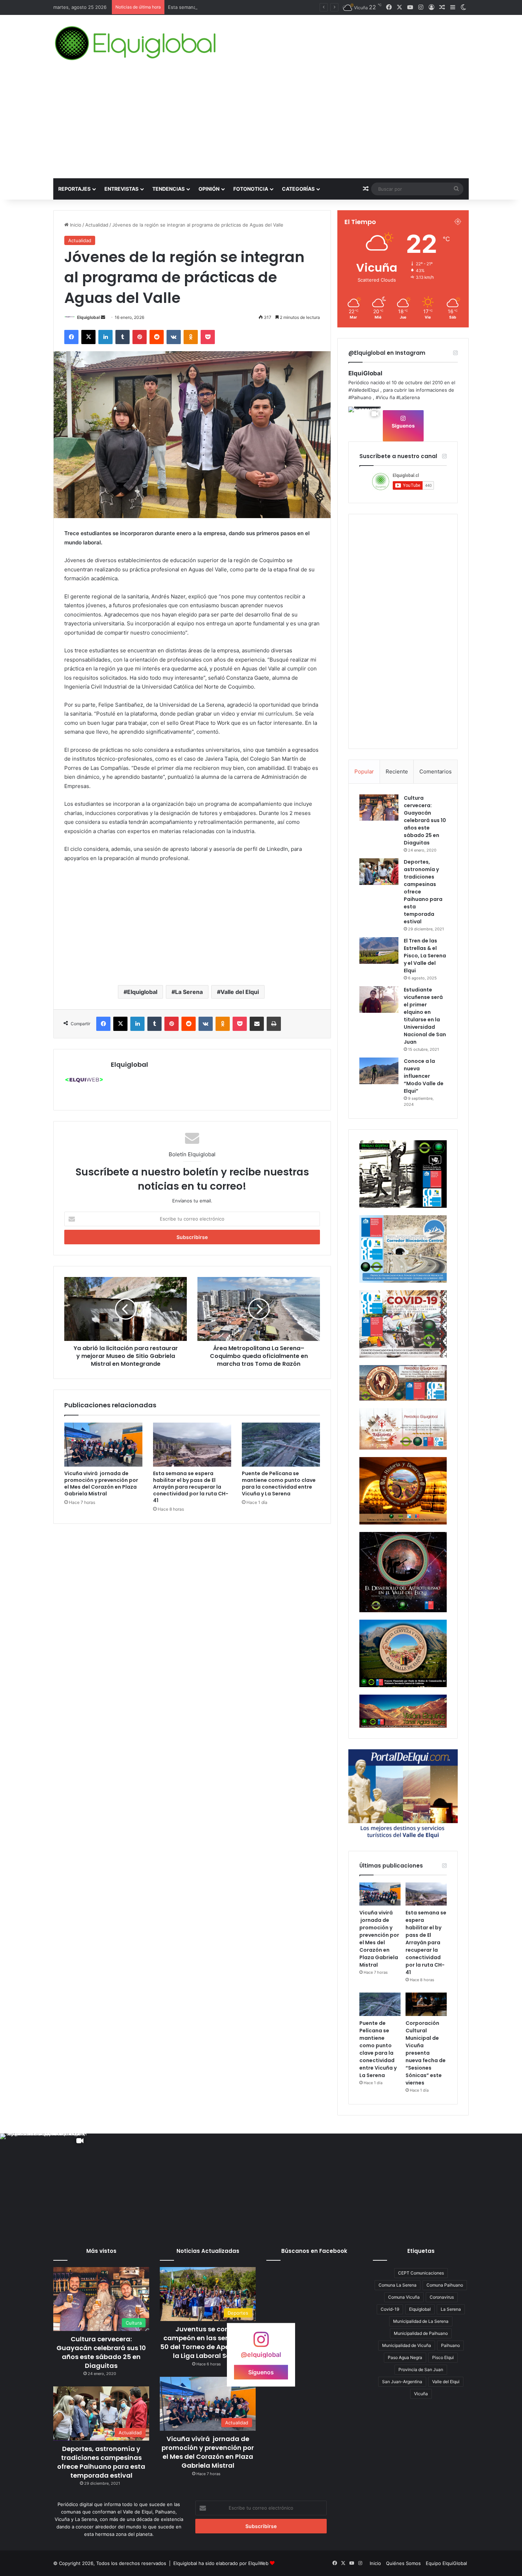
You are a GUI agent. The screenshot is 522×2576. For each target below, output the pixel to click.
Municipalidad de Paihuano (421, 2333)
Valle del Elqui (240, 992)
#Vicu (382, 397)
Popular (364, 771)
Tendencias (168, 189)
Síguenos (403, 426)
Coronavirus (442, 2297)
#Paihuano (360, 397)
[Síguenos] (261, 2343)
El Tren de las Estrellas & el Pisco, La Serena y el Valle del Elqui (425, 956)
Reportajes (74, 189)
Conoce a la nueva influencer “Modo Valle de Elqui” (424, 1076)
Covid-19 (390, 2309)
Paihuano (450, 2345)
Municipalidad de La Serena (421, 2321)
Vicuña (421, 2394)
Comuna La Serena (398, 2285)
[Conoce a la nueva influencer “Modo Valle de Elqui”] (379, 1071)
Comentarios (436, 771)
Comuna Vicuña (404, 2297)
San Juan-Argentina (402, 2382)
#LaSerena (408, 397)
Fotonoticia (251, 189)
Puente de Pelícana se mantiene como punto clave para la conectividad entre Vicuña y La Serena (279, 1483)
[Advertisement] (261, 125)
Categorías (298, 189)
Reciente (397, 771)
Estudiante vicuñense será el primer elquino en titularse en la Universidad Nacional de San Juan (425, 1016)
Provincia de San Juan (421, 2370)
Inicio (75, 225)
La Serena (189, 992)
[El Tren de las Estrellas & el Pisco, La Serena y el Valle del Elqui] (379, 950)
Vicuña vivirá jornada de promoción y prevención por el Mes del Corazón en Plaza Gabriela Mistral (101, 1483)
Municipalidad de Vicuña (407, 2345)
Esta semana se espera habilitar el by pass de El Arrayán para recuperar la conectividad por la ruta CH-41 (191, 1487)
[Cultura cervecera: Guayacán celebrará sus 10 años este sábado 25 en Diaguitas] (379, 808)
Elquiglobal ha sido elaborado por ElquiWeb (221, 2563)
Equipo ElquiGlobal (446, 2563)
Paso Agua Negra (405, 2357)
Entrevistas (121, 189)
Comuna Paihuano (445, 2285)
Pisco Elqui (443, 2357)
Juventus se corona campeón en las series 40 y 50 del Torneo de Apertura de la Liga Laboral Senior (208, 2343)
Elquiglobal (88, 317)
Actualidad (97, 225)
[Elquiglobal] (136, 43)
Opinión (209, 189)
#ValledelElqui (364, 390)
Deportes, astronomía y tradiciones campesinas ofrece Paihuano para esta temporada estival (101, 2462)
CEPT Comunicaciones (421, 2273)
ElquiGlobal (365, 373)
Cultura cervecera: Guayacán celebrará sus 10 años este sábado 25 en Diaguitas (425, 820)
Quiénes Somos (403, 2563)
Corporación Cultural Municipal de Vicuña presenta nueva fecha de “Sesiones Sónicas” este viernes (426, 2053)
